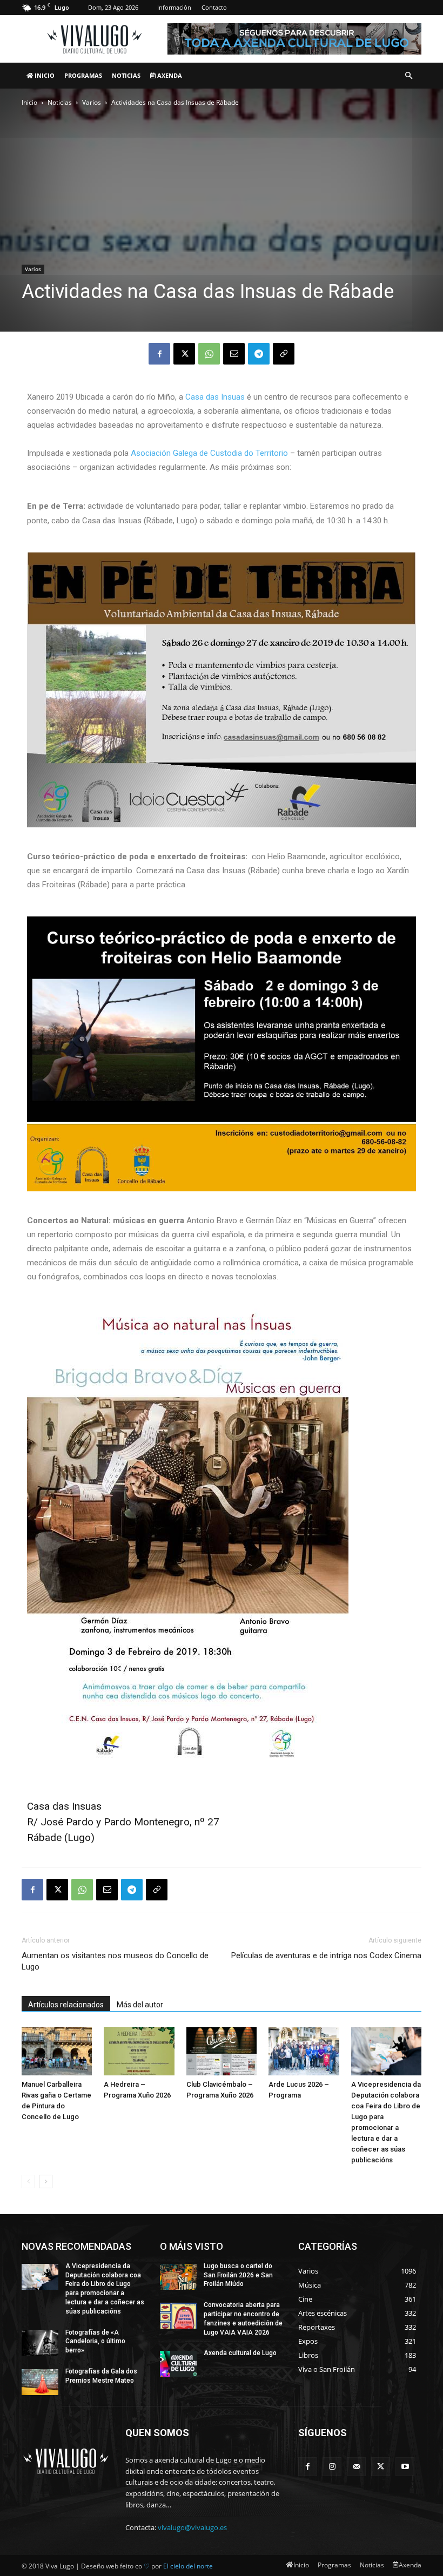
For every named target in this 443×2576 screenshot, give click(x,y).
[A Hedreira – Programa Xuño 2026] (139, 2051)
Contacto (214, 7)
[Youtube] (405, 2467)
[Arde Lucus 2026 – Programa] (304, 2051)
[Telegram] (259, 354)
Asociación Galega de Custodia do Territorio (209, 453)
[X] (184, 354)
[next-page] (46, 2181)
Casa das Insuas (215, 397)
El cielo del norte (188, 2566)
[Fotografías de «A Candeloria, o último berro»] (40, 2343)
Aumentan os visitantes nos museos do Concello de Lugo (115, 1961)
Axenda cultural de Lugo (240, 2353)
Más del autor (140, 2005)
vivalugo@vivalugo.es (192, 2527)
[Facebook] (159, 354)
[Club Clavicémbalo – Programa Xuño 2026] (222, 2051)
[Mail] (356, 2467)
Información (174, 7)
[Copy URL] (284, 354)
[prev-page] (28, 2181)
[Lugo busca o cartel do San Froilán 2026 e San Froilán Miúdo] (178, 2277)
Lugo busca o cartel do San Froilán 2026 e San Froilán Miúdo (238, 2275)
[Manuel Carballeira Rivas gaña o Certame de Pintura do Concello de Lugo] (57, 2051)
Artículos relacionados (66, 2005)
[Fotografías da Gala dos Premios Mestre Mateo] (40, 2382)
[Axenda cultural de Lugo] (178, 2364)
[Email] (234, 354)
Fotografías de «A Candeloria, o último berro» (95, 2342)
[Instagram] (332, 2467)
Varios (92, 102)
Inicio (44, 75)
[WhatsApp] (209, 354)
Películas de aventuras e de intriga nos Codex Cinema (326, 1955)
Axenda (169, 75)
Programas (83, 75)
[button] (408, 76)
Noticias (126, 75)
